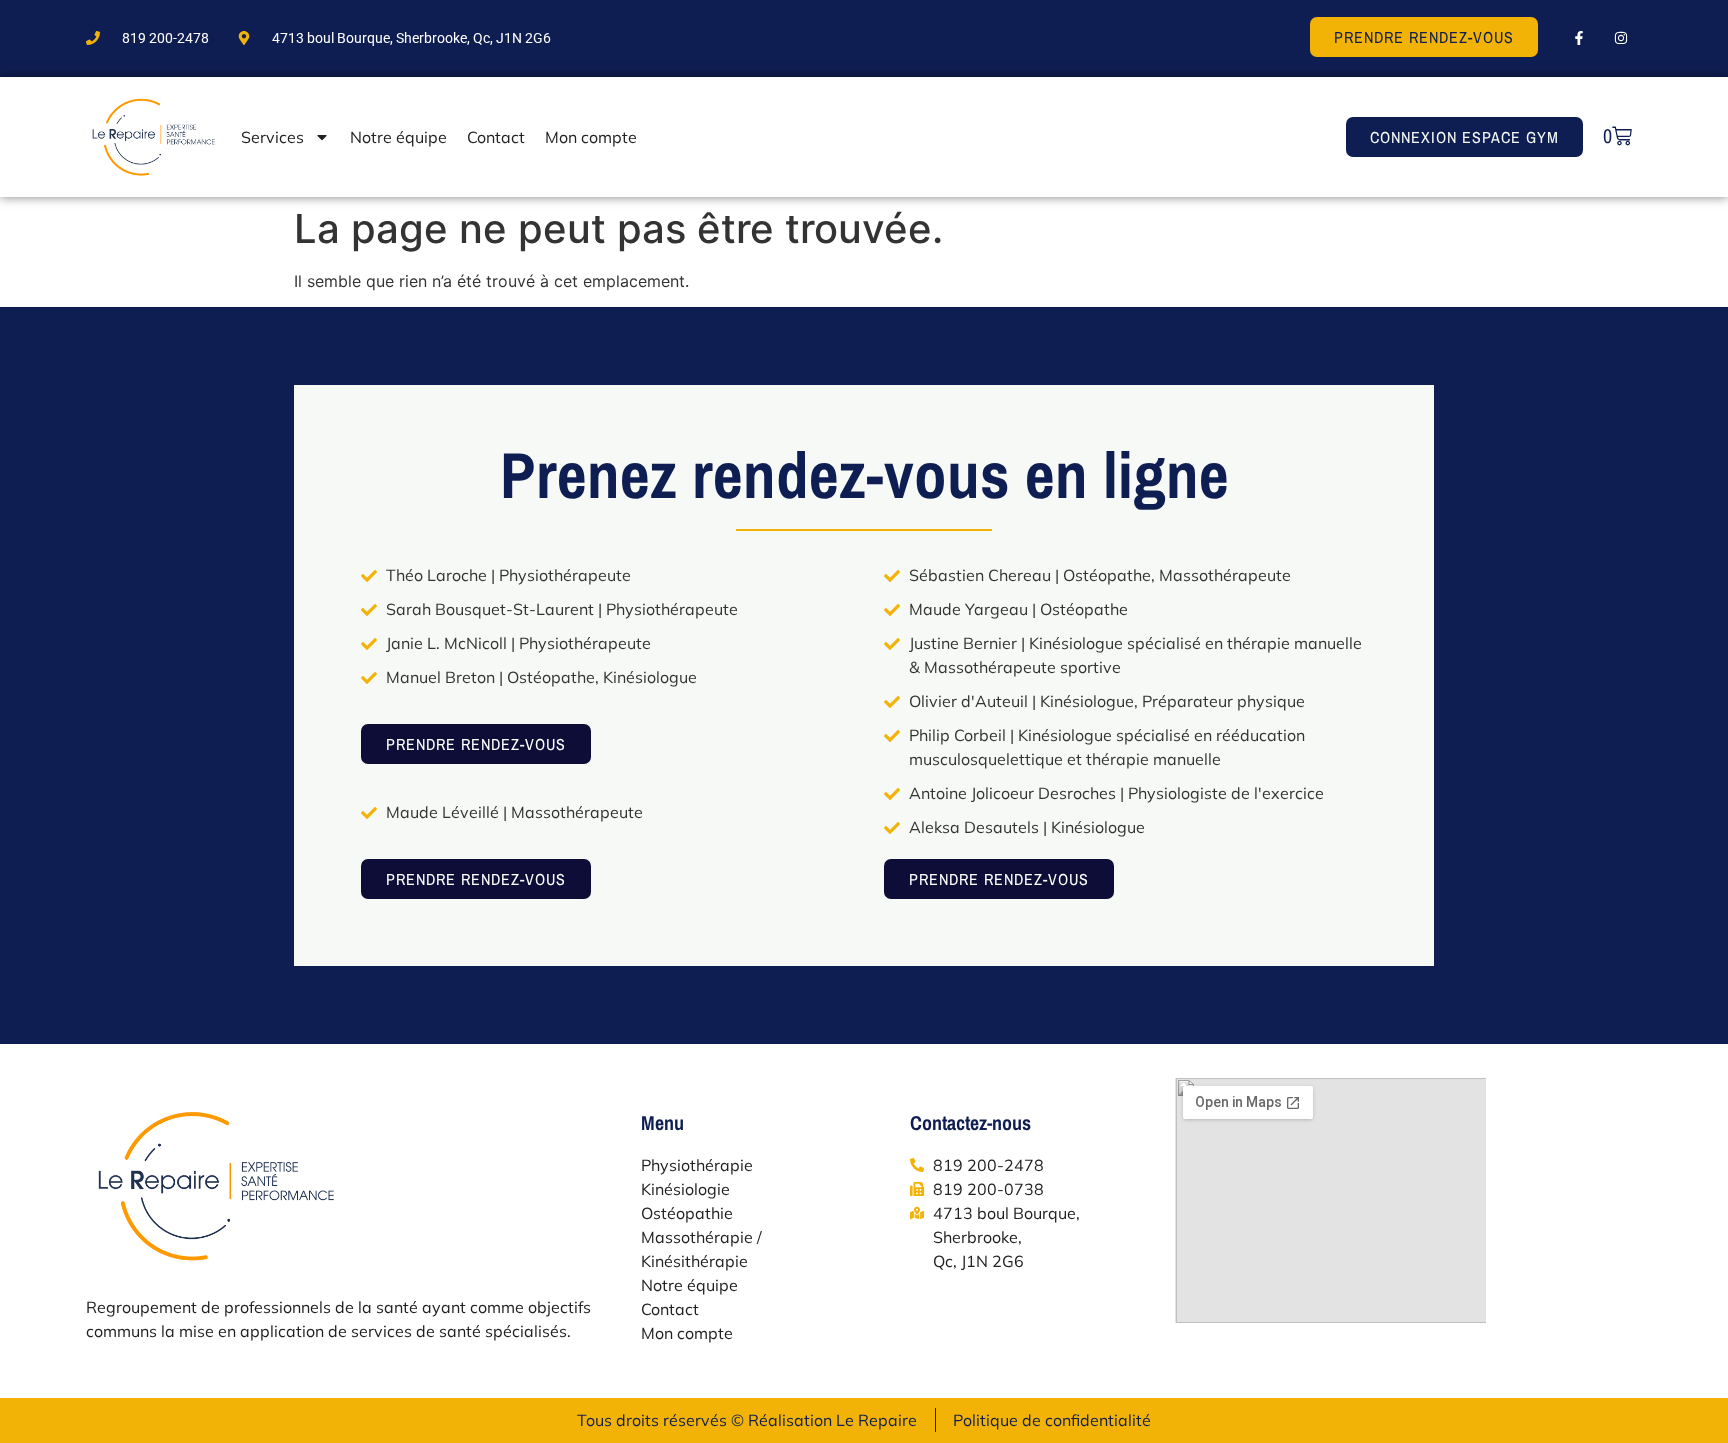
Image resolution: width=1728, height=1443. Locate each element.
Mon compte (591, 137)
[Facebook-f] (1579, 38)
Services (272, 137)
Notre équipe (398, 137)
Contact (496, 137)
